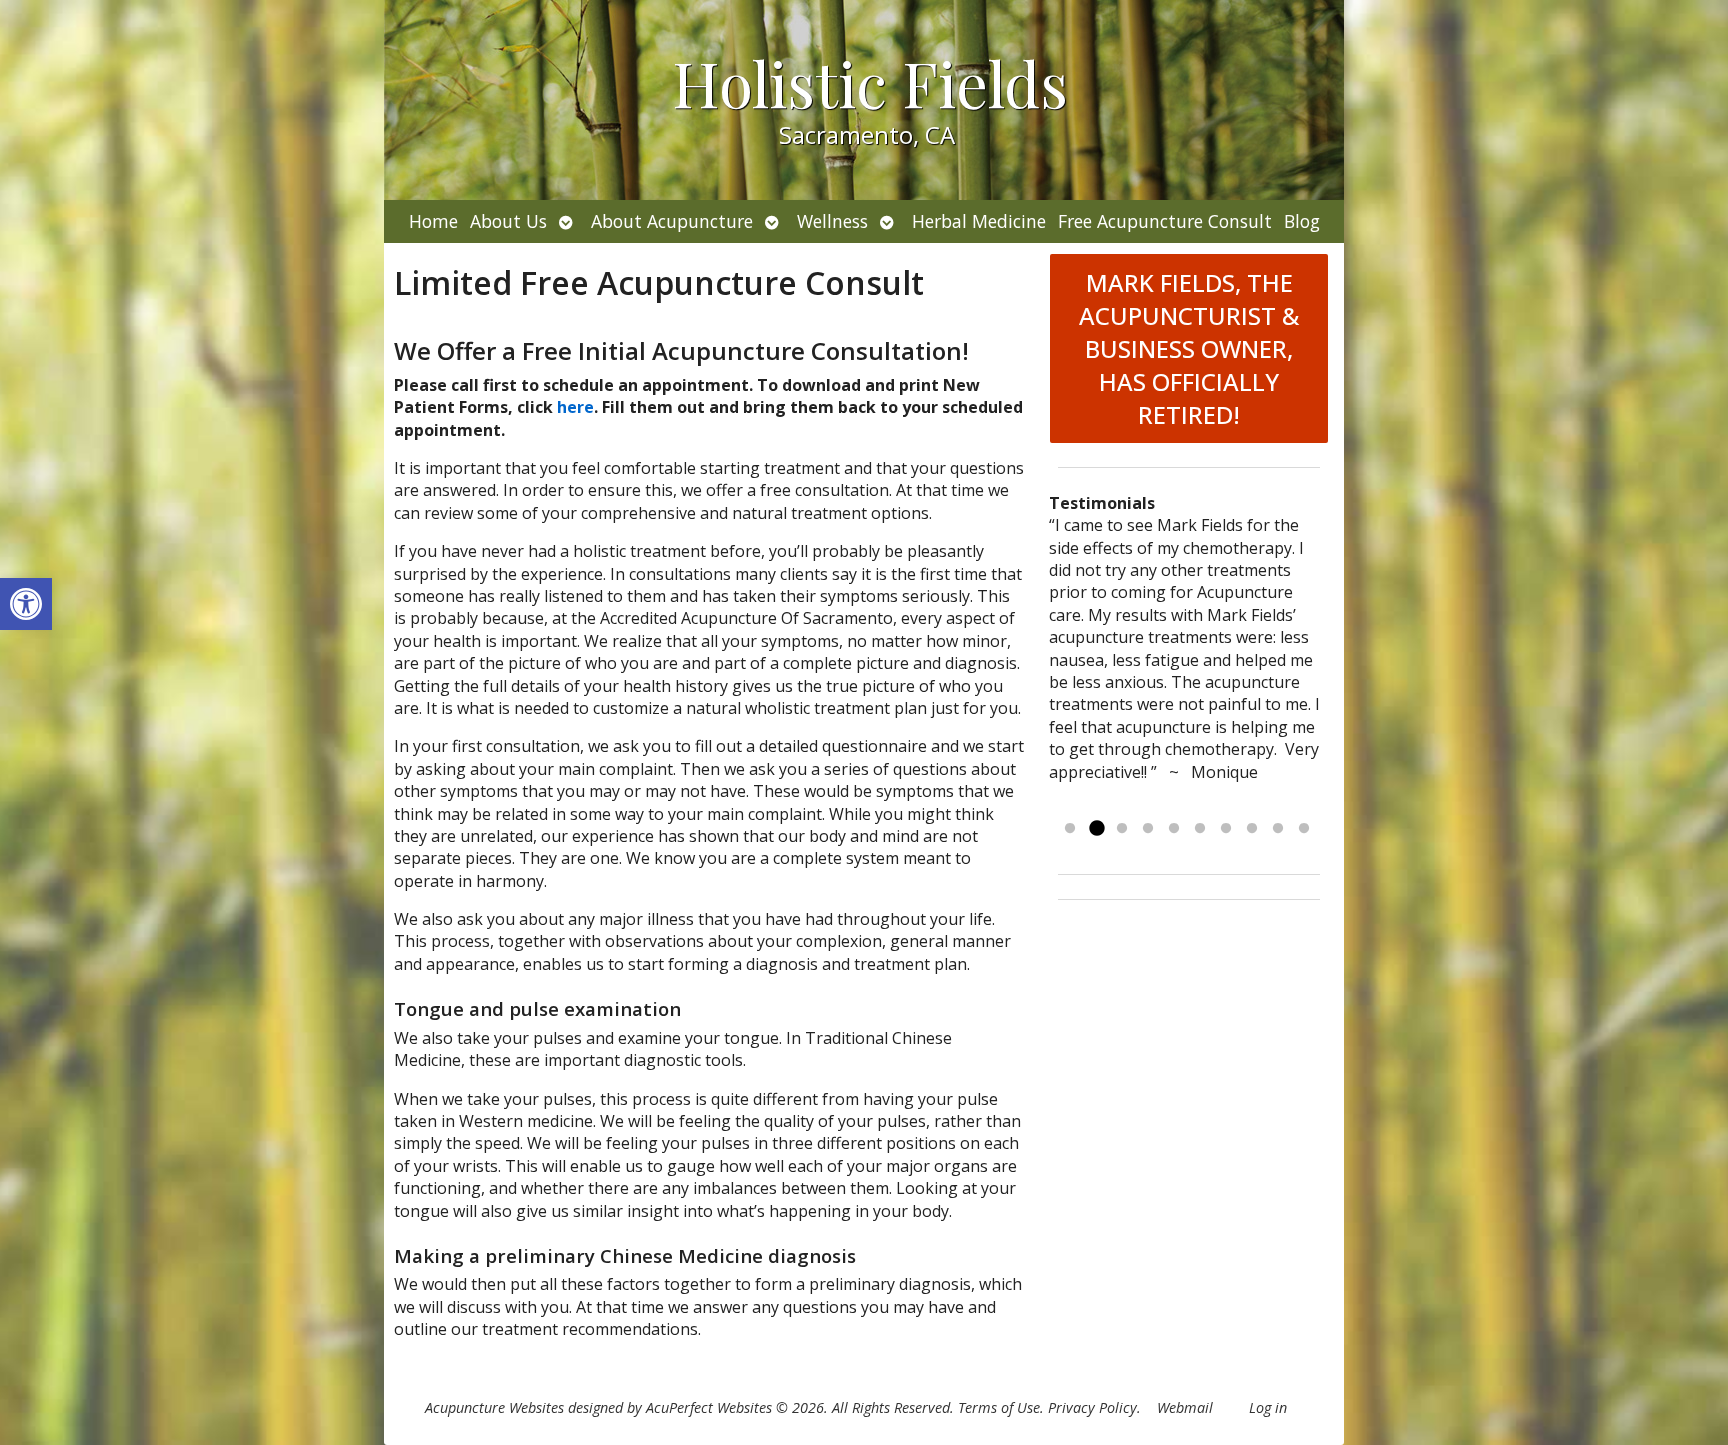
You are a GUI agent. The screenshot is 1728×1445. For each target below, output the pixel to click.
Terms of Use (999, 1407)
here (575, 407)
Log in (1268, 1407)
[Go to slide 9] (1278, 829)
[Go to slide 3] (1122, 829)
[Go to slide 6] (1200, 829)
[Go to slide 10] (1304, 829)
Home (433, 221)
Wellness (832, 221)
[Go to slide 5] (1174, 829)
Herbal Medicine (979, 221)
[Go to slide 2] (1096, 829)
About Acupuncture (672, 221)
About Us (508, 221)
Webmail (1185, 1407)
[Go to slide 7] (1226, 829)
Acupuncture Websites (494, 1407)
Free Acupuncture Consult (1165, 221)
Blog (1302, 221)
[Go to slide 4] (1148, 829)
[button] (26, 604)
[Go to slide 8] (1252, 829)
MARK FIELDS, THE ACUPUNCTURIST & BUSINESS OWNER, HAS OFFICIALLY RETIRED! (1189, 348)
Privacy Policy (1092, 1407)
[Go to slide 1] (1070, 829)
